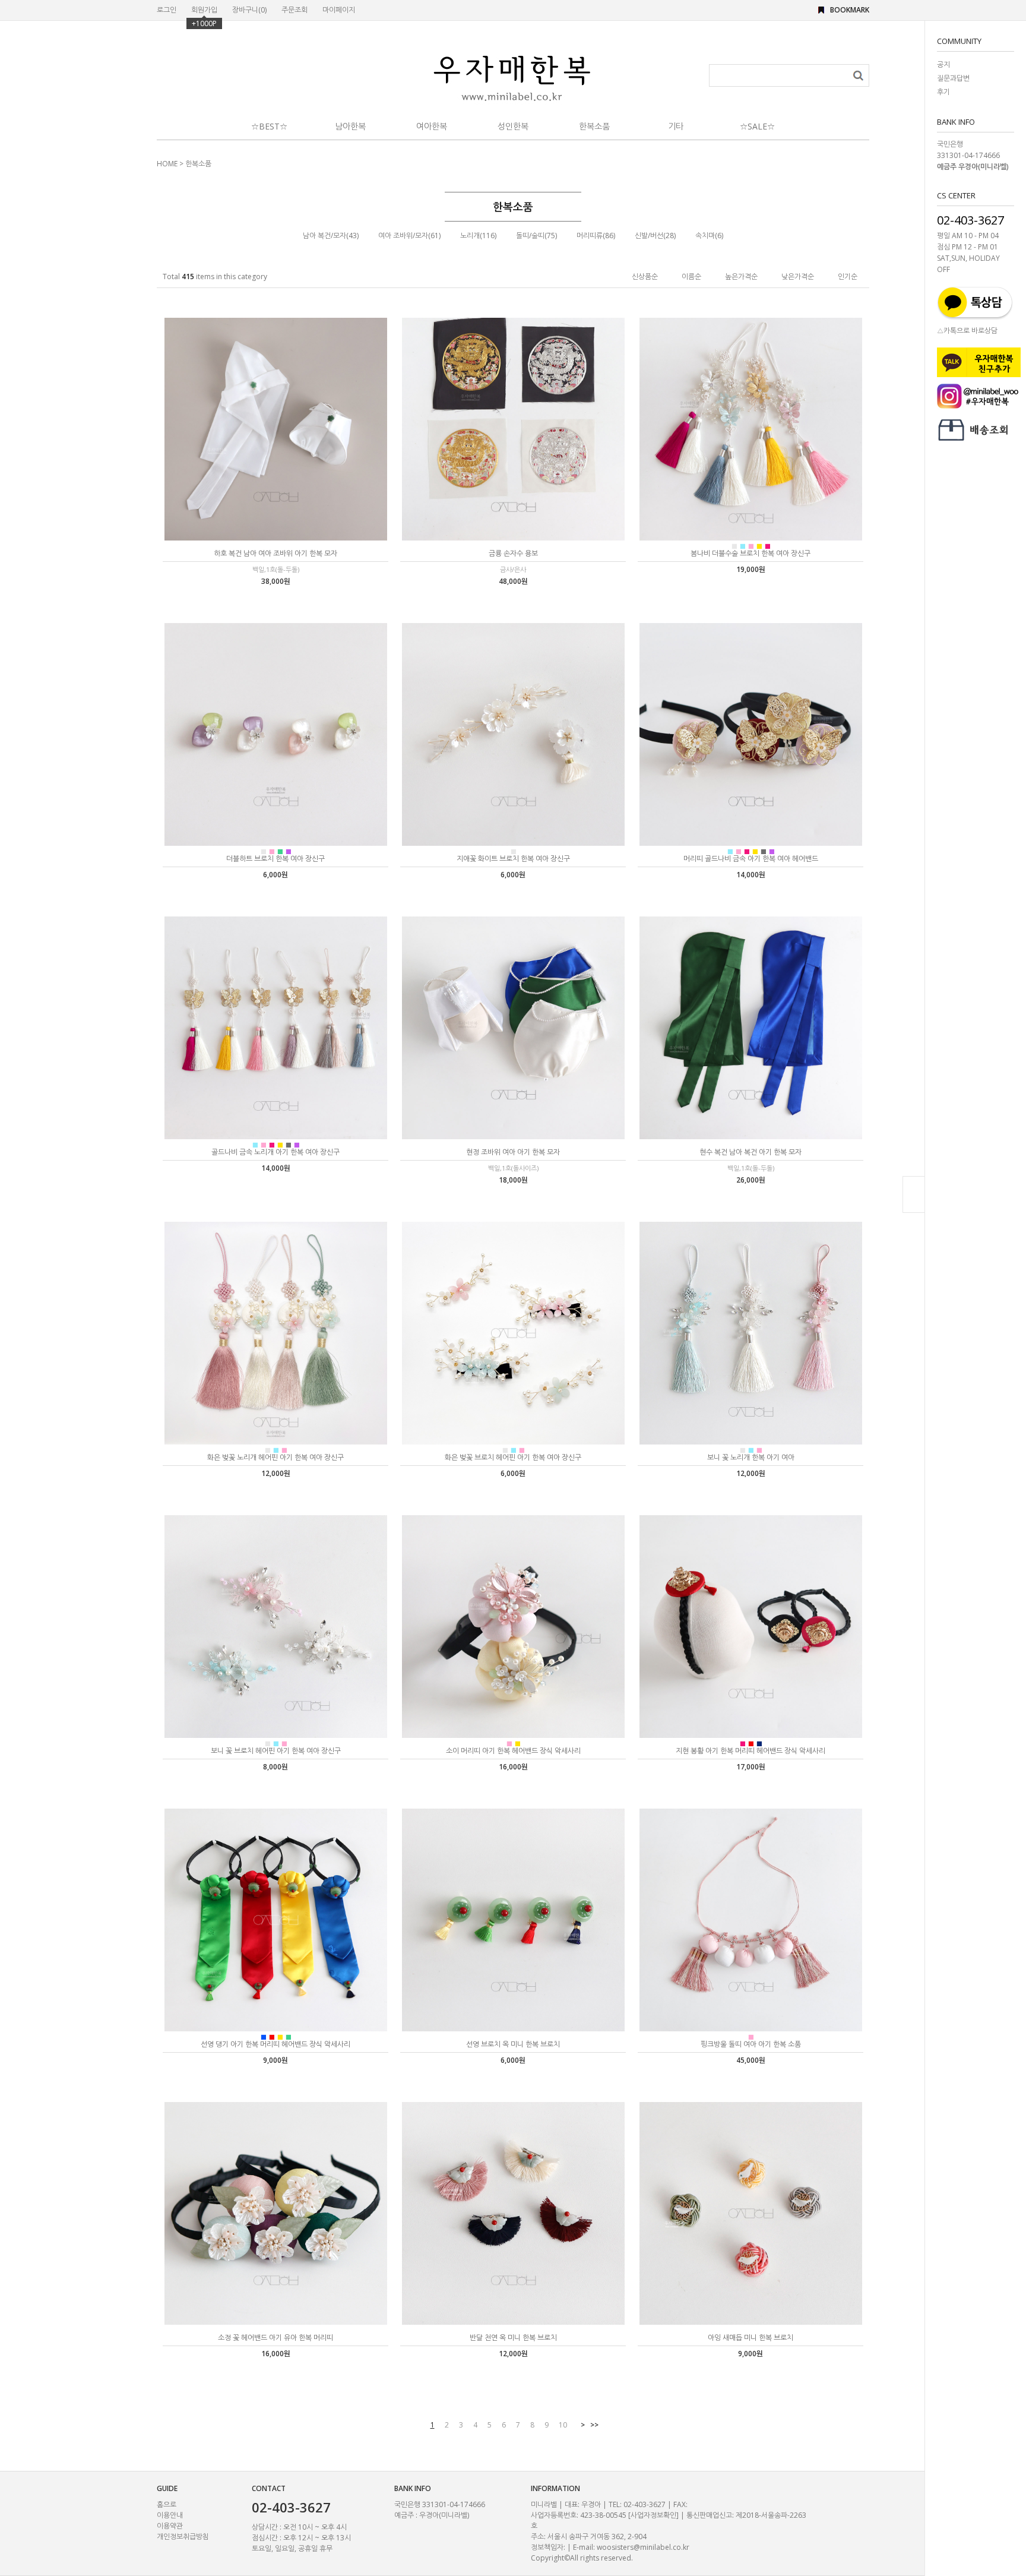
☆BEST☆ (269, 126)
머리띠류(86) (596, 236)
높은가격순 (741, 276)
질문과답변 (953, 78)
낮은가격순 (798, 276)
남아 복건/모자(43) (331, 236)
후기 (943, 92)
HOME (167, 164)
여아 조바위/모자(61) (409, 236)
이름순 (691, 276)
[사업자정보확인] (653, 2515)
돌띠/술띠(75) (536, 236)
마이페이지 (339, 10)
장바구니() (249, 10)
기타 (676, 126)
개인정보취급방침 (183, 2537)
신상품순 (645, 276)
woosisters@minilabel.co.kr (643, 2547)
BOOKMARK (850, 10)
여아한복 (432, 126)
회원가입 (204, 10)
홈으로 (167, 2504)
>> (594, 2425)
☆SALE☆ (757, 126)
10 (563, 2425)
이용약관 (170, 2526)
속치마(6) (709, 236)
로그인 (167, 10)
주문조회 (294, 10)
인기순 (848, 276)
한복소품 (594, 126)
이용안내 (170, 2515)
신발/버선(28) (655, 236)
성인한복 (513, 126)
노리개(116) (478, 236)
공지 (943, 64)
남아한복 (350, 126)
